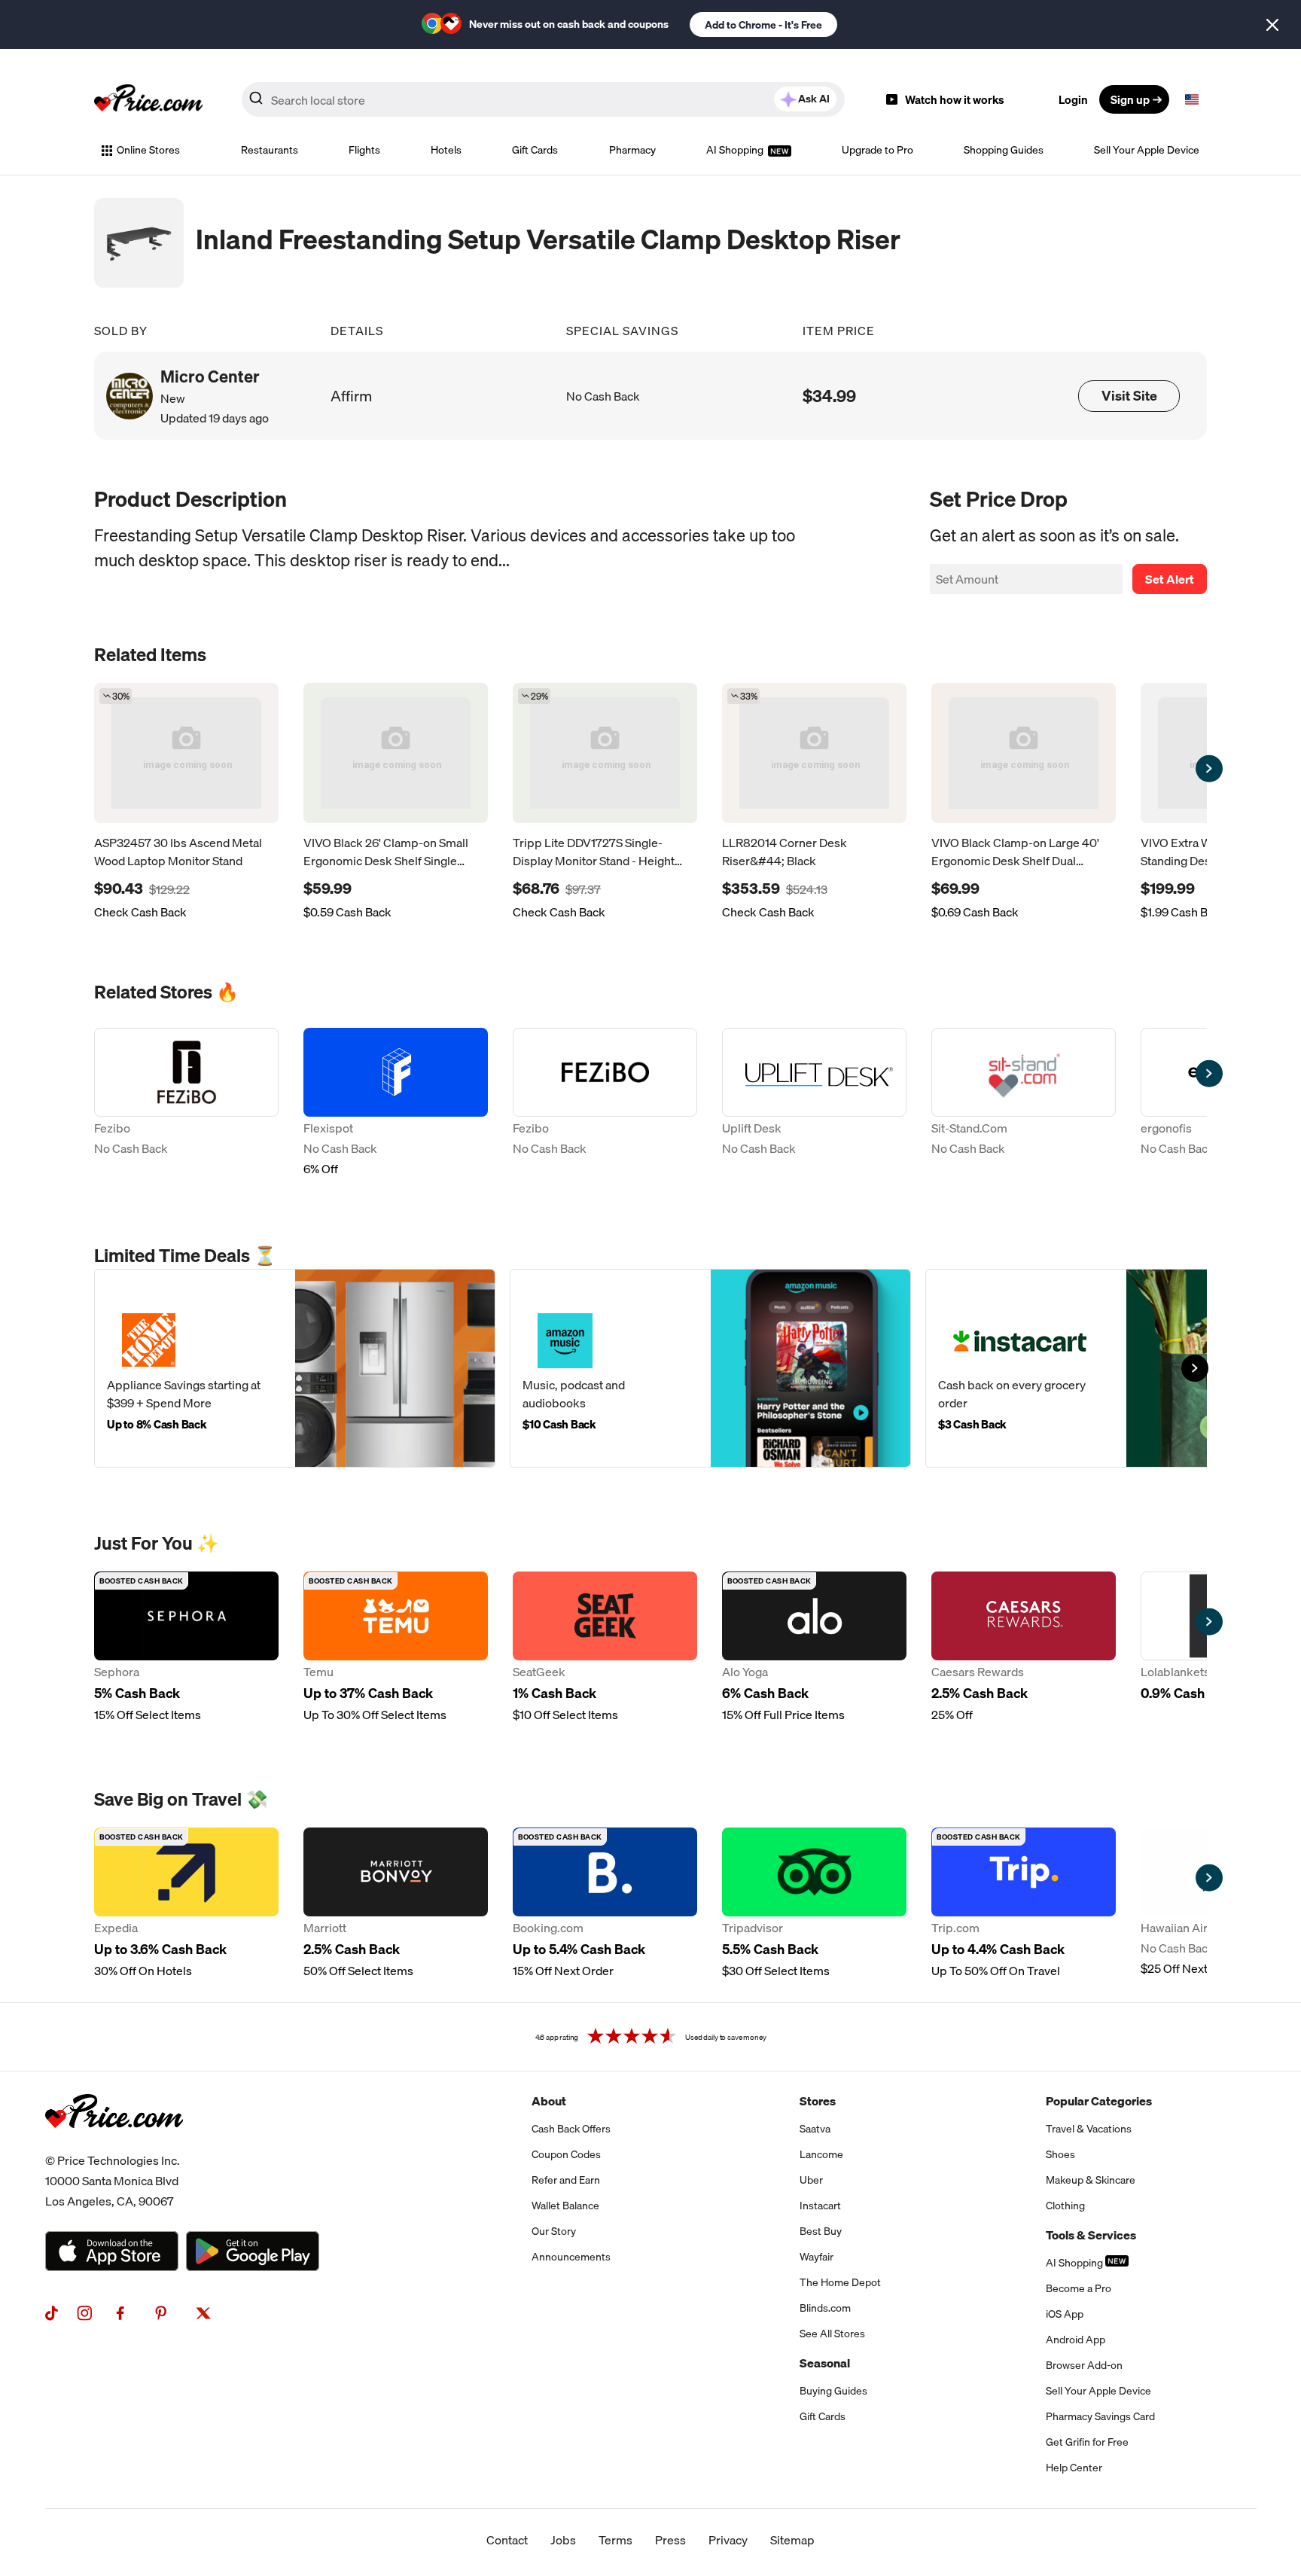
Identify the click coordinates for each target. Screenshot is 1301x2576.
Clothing (1065, 2206)
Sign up (1130, 99)
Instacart (820, 2206)
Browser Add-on (1084, 2365)
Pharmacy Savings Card (1100, 2416)
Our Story (554, 2231)
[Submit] (256, 102)
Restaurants (270, 150)
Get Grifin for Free (1087, 2442)
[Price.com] (114, 2145)
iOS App (1065, 2314)
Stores (818, 2101)
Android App (1076, 2340)
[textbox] (1192, 99)
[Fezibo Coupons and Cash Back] (186, 1104)
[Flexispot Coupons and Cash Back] (396, 1104)
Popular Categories (1099, 2101)
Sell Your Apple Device (1147, 150)
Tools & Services (1091, 2235)
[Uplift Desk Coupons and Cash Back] (814, 1104)
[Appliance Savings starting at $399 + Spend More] (295, 1368)
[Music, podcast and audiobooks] (710, 1368)
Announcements (571, 2257)
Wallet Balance (565, 2206)
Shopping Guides (1004, 150)
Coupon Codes (566, 2154)
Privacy (728, 2540)
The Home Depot (840, 2282)
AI (814, 99)
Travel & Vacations (1089, 2129)
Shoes (1060, 2154)
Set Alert (1170, 579)
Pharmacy (632, 150)
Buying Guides (833, 2391)
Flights (364, 150)
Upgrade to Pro (877, 150)
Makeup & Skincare (1091, 2180)
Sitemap (792, 2540)
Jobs (563, 2540)
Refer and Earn (566, 2180)
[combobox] (543, 99)
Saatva (815, 2129)
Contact (507, 2540)
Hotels (446, 150)
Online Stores (148, 150)
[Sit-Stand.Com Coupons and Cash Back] (1024, 1104)
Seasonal (825, 2363)
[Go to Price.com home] (148, 99)
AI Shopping (736, 150)
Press (670, 2540)
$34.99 (829, 396)
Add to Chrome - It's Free (763, 25)
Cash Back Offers (571, 2129)
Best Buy (821, 2231)
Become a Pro (1079, 2288)
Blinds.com (825, 2308)
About (549, 2101)
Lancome (821, 2154)
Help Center (1074, 2468)
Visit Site (1129, 396)
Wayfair (817, 2257)
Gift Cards (535, 150)
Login (1073, 99)
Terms (615, 2540)
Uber (811, 2180)
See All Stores (832, 2334)
